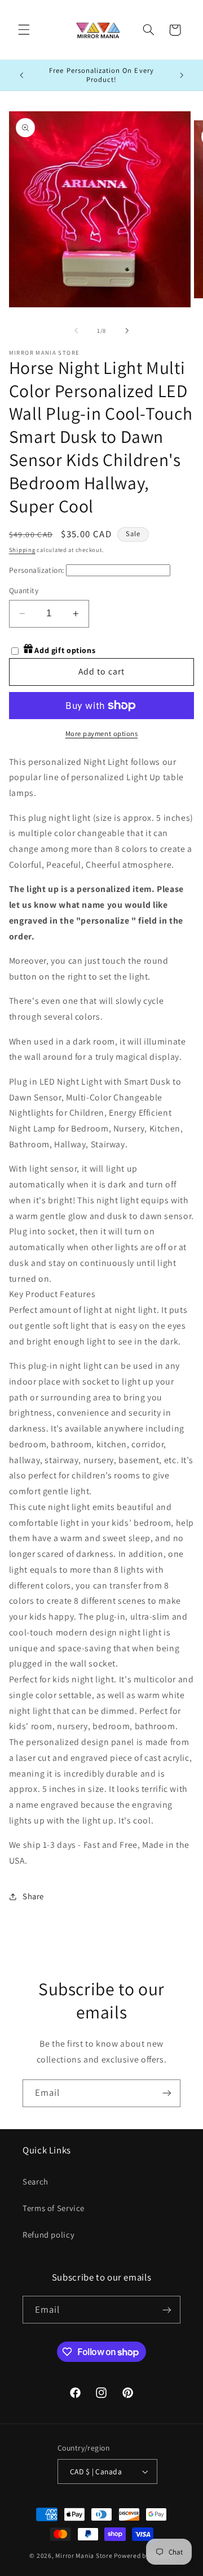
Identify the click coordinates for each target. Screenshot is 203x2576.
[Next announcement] (182, 75)
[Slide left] (76, 331)
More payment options (102, 734)
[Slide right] (127, 331)
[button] (24, 30)
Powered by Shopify (144, 2555)
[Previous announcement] (21, 75)
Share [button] (33, 1896)
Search (36, 2181)
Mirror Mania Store (84, 2555)
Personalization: (37, 570)
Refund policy (48, 2235)
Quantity (24, 590)
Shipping (22, 550)
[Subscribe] (167, 2093)
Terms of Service (54, 2208)
